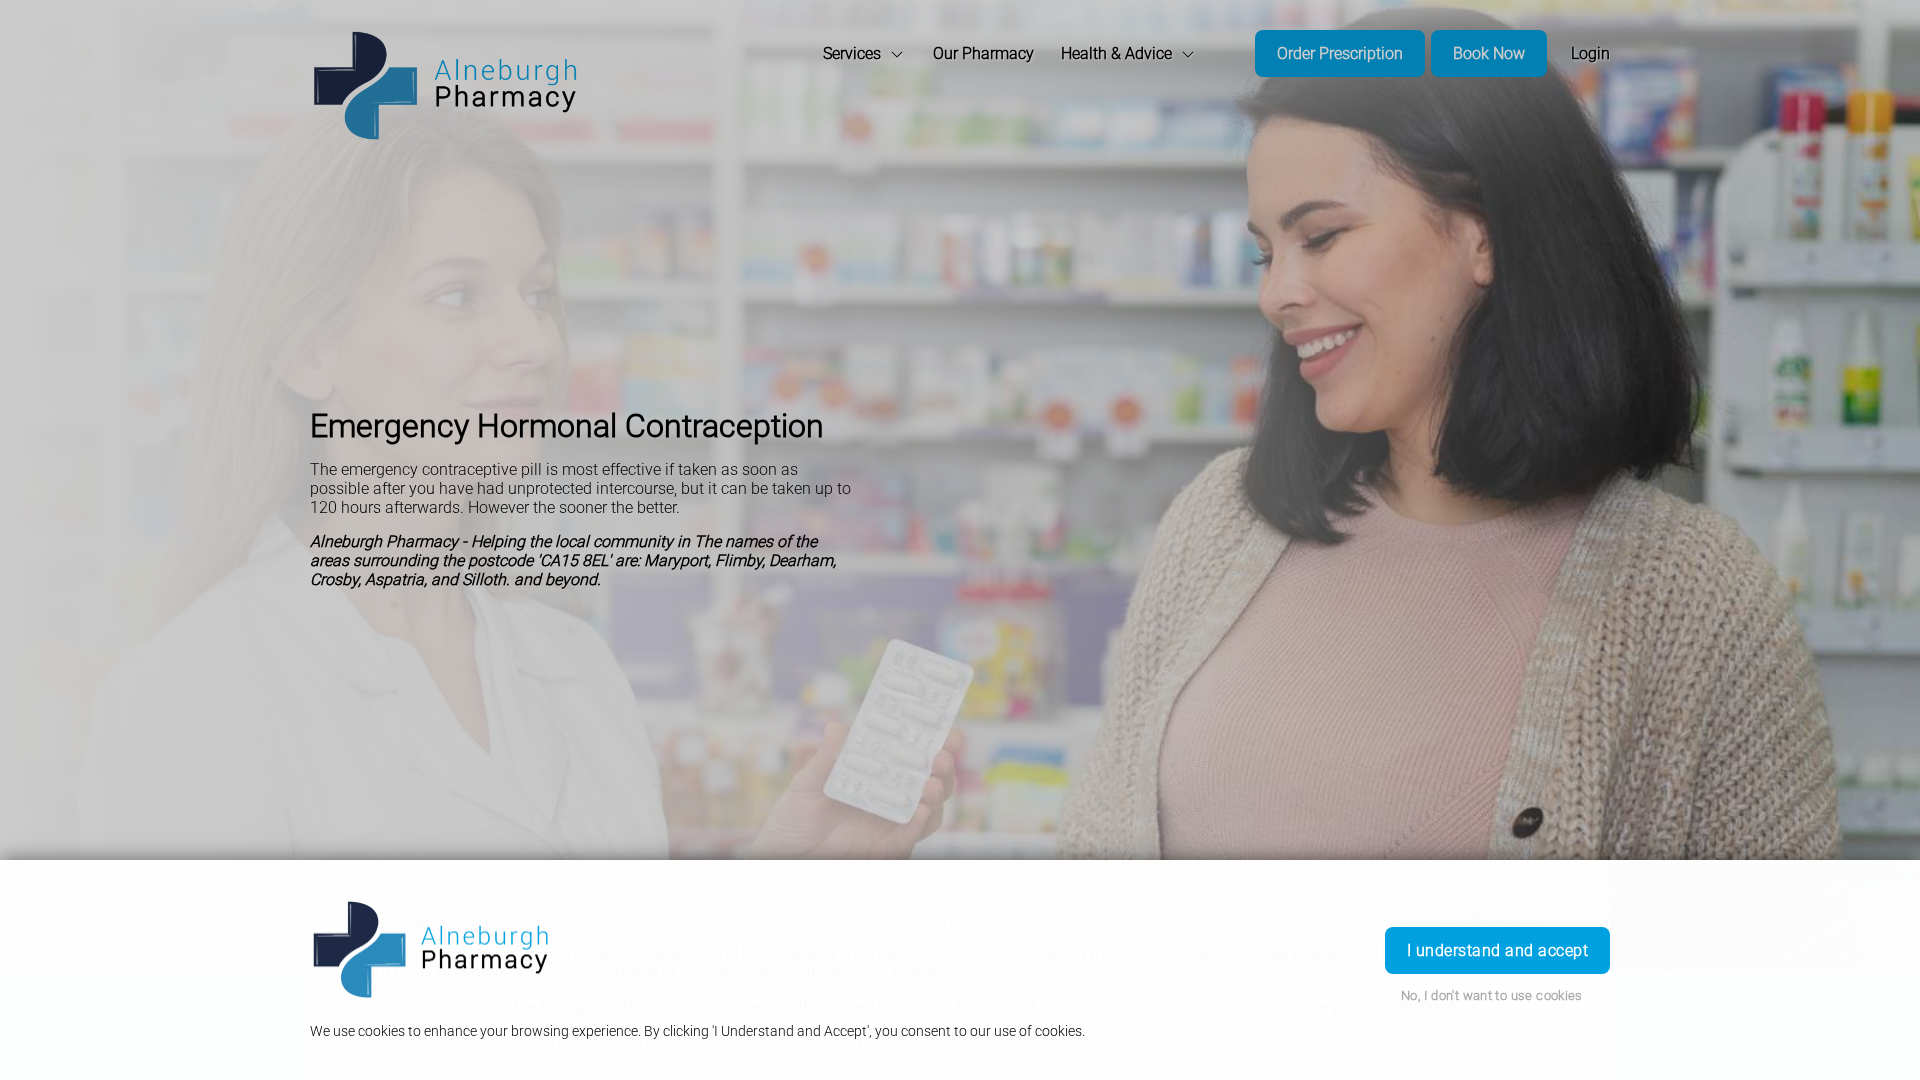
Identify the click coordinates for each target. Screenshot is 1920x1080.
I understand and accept (1497, 950)
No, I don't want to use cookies (1492, 995)
